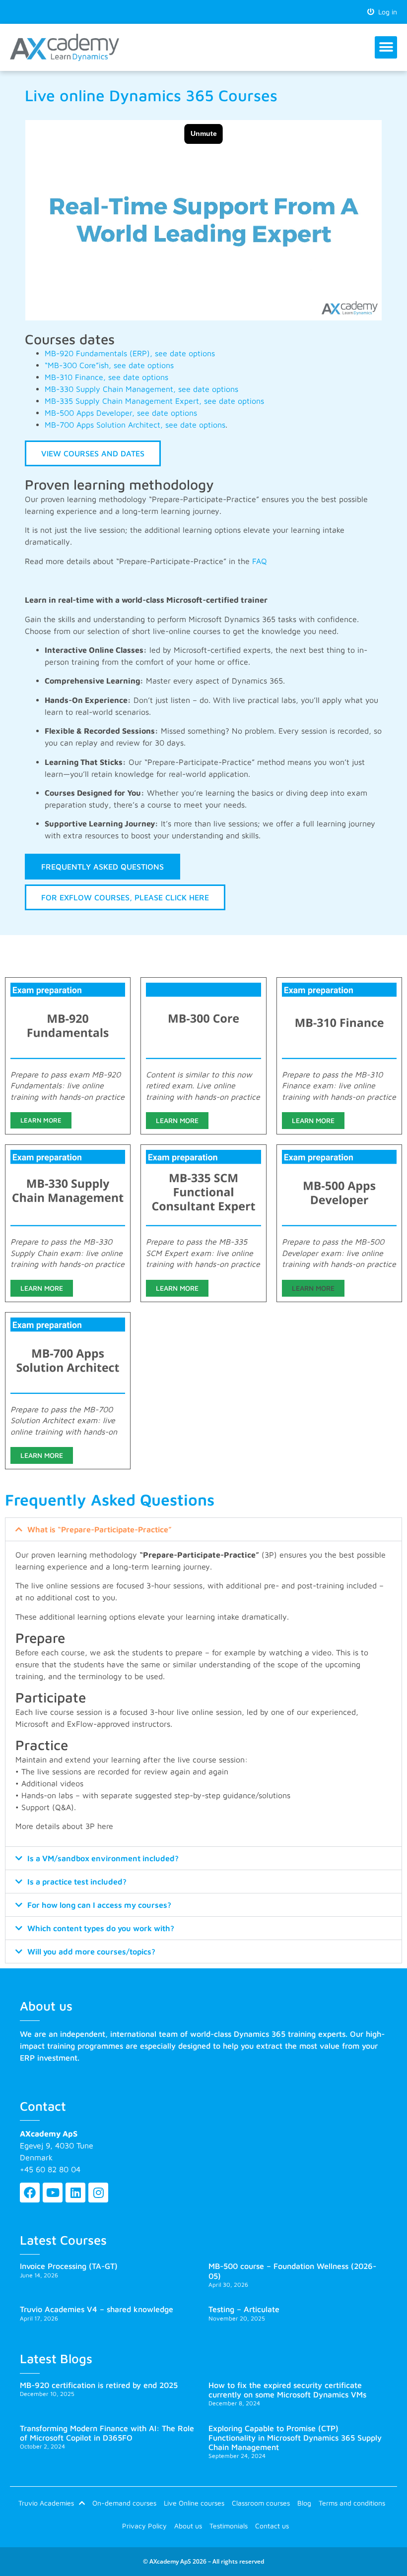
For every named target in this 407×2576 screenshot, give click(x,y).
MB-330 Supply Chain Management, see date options (141, 389)
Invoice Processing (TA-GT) (69, 2266)
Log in (386, 12)
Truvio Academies (46, 2503)
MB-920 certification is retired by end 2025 (99, 2385)
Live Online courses (194, 2503)
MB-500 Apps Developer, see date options (121, 413)
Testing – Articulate (244, 2309)
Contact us (272, 2526)
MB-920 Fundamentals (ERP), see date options (130, 353)
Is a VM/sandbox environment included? (103, 1858)
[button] (386, 47)
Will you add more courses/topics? (91, 1951)
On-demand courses (124, 2503)
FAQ (260, 561)
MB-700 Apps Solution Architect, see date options (135, 425)
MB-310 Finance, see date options (106, 377)
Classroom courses (261, 2503)
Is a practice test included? (77, 1882)
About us (188, 2526)
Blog (304, 2503)
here (105, 1826)
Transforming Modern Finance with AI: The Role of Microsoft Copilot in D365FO (107, 2433)
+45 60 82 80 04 (50, 2169)
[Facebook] (30, 2193)
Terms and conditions (352, 2503)
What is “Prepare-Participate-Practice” (100, 1529)
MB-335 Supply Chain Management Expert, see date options (154, 401)
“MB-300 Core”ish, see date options (110, 365)
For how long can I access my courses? (99, 1905)
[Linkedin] (75, 2193)
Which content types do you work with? (101, 1928)
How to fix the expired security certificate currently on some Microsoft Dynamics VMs (287, 2390)
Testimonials (229, 2526)
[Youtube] (53, 2193)
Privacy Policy (144, 2526)
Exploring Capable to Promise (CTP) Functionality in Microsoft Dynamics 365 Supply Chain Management (295, 2438)
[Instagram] (98, 2193)
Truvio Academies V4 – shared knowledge (97, 2309)
